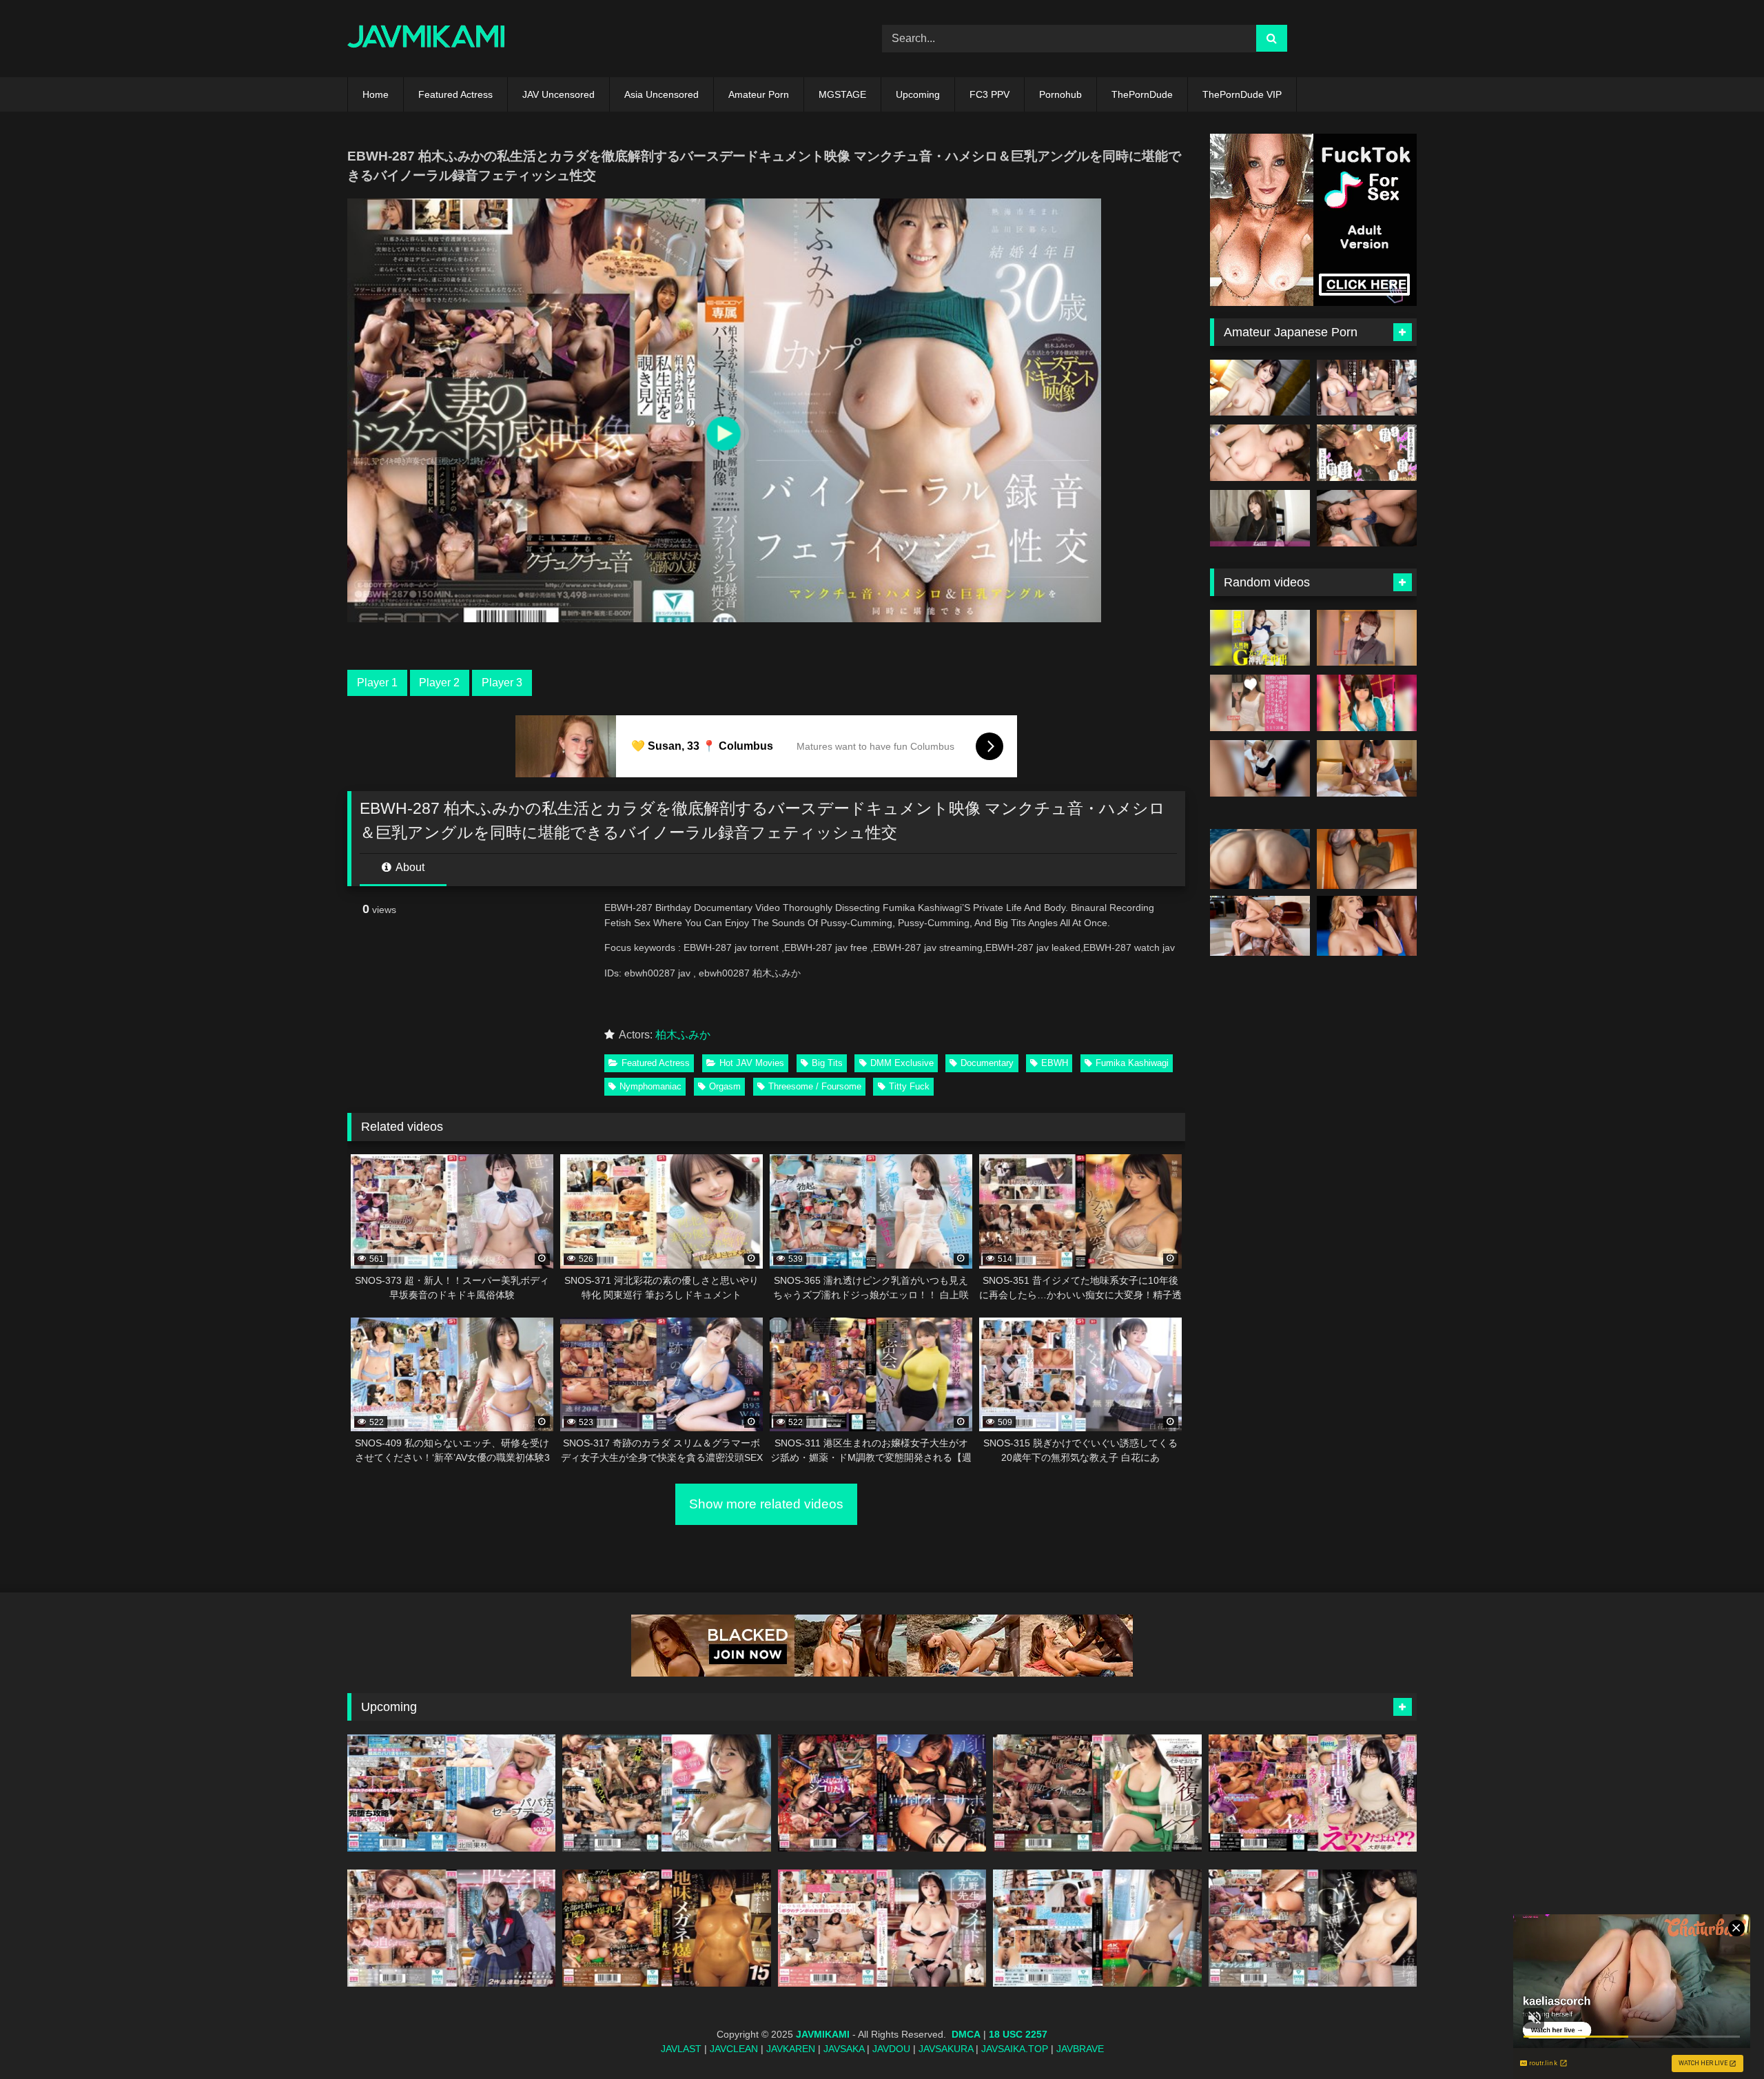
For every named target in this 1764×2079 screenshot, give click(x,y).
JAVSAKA (844, 2049)
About (409, 867)
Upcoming (918, 94)
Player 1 (377, 683)
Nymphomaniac (650, 1086)
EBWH (1055, 1063)
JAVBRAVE (1080, 2049)
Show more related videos (766, 1504)
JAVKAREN (791, 2049)
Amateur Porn (759, 94)
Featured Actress (455, 94)
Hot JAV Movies (752, 1063)
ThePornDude (1142, 94)
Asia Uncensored (661, 94)
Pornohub (1060, 94)
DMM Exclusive (902, 1063)
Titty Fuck (909, 1086)
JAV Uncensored (558, 94)
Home (376, 94)
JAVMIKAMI (823, 2034)
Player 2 (439, 683)
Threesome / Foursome (815, 1086)
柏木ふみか (683, 1035)
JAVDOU (891, 2049)
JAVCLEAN (734, 2049)
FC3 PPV (989, 94)
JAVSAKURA (946, 2049)
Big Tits (827, 1063)
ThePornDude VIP (1242, 94)
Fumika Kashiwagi (1132, 1063)
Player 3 (502, 683)
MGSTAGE (842, 94)
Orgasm (725, 1086)
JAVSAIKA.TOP (1015, 2049)
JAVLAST (681, 2049)
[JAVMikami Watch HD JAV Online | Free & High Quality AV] (426, 39)
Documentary (987, 1063)
